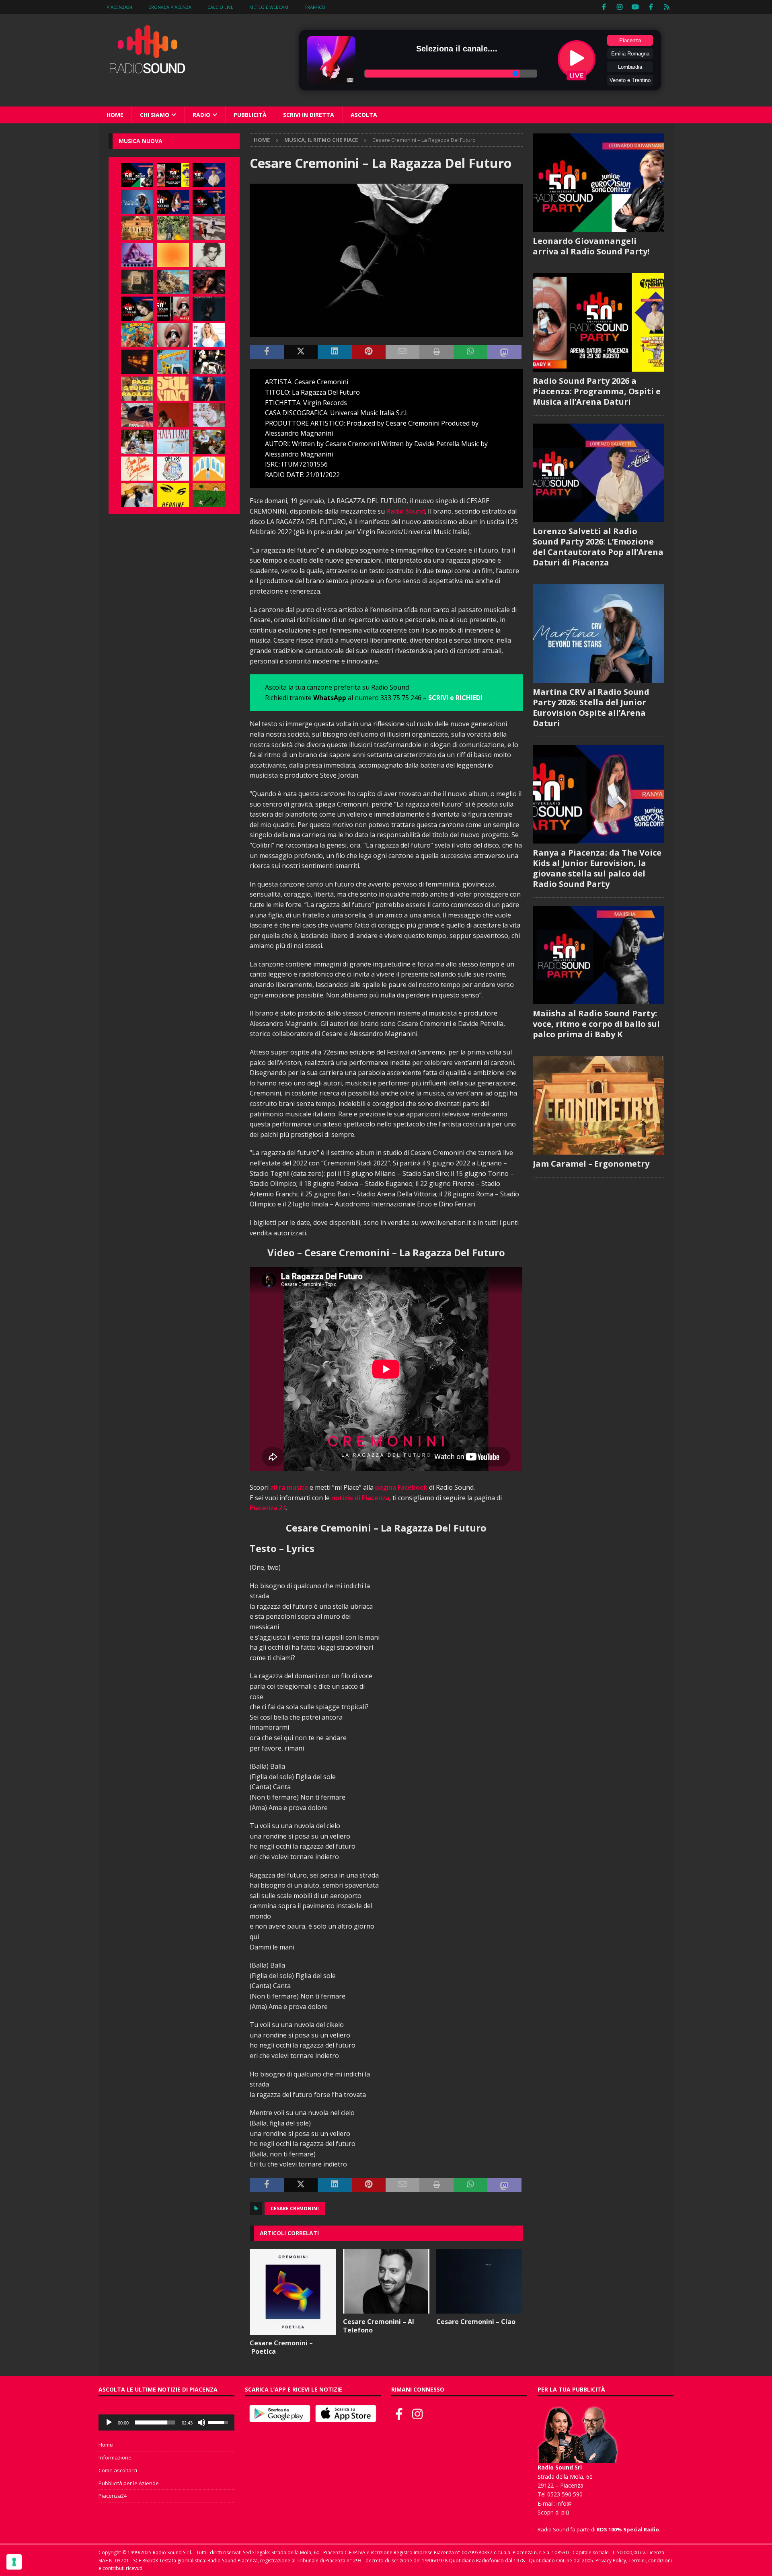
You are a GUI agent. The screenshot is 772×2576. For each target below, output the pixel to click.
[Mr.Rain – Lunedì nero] (209, 415)
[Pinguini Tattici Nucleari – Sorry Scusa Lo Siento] (209, 469)
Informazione (115, 2457)
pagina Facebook (401, 1487)
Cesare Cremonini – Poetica (281, 2347)
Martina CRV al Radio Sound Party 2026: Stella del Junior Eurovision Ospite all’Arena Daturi (591, 707)
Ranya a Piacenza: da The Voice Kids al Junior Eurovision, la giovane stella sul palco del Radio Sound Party (597, 868)
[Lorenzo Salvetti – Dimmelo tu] (209, 309)
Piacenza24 (119, 7)
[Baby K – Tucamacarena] (173, 362)
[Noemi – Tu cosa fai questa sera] (209, 389)
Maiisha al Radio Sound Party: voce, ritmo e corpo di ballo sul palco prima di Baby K (596, 1024)
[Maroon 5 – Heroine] (173, 495)
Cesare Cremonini (295, 2208)
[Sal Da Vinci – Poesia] (173, 389)
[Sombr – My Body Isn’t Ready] (209, 255)
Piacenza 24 (268, 1508)
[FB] (604, 7)
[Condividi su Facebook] (267, 352)
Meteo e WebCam (269, 7)
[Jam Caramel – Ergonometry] (137, 228)
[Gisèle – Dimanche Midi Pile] (137, 282)
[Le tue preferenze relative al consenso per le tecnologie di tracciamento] (14, 2562)
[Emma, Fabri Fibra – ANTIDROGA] (209, 228)
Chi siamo (155, 115)
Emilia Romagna (630, 54)
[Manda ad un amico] (402, 352)
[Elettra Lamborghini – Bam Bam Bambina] (137, 469)
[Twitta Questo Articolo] (301, 352)
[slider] (155, 2422)
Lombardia (630, 67)
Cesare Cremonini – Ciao (476, 2322)
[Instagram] (620, 7)
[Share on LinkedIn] (335, 352)
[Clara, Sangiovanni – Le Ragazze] (137, 442)
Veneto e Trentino (630, 80)
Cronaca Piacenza (170, 7)
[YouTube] (635, 7)
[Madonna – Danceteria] (137, 255)
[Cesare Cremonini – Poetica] (293, 2292)
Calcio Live (220, 7)
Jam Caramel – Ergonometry (591, 1164)
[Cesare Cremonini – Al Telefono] (386, 2281)
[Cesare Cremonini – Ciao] (479, 2281)
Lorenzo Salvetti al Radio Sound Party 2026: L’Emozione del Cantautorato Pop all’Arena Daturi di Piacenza (598, 547)
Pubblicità (250, 115)
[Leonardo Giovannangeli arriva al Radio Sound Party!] (137, 175)
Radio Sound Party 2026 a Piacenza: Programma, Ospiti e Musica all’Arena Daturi (597, 391)
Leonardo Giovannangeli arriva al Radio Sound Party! (591, 246)
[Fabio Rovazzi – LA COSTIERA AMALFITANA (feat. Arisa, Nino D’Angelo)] (173, 282)
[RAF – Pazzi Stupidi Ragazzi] (137, 389)
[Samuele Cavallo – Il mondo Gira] (137, 335)
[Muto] (201, 2422)
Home (115, 115)
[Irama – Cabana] (173, 415)
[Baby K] (209, 335)
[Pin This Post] (369, 352)
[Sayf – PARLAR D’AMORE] (209, 282)
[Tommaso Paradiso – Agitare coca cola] (173, 255)
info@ (564, 2503)
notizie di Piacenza (360, 1498)
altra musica (289, 1487)
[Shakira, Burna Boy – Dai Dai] (173, 469)
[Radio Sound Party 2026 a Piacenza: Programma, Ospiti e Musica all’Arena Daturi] (173, 175)
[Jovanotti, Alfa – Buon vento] (209, 442)
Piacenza (630, 40)
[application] (166, 2422)
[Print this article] (436, 352)
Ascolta (364, 115)
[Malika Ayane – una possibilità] (209, 362)
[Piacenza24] (667, 7)
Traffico (315, 7)
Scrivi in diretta (309, 115)
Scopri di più (553, 2512)
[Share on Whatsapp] (470, 352)
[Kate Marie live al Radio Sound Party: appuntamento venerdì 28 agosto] (137, 309)
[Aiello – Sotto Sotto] (137, 495)
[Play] (109, 2422)
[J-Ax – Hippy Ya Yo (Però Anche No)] (137, 415)
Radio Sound (406, 511)
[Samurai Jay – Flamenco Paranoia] (173, 442)
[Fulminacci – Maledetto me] (209, 495)
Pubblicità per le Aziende (129, 2483)
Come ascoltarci (118, 2470)
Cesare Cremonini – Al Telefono (379, 2326)
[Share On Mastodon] (504, 352)
